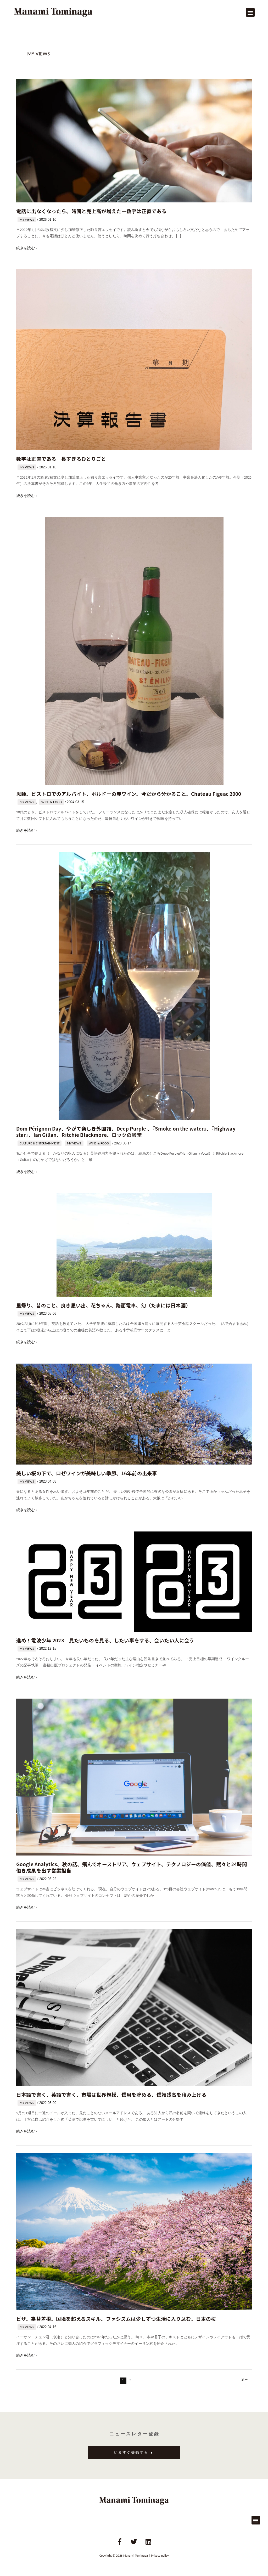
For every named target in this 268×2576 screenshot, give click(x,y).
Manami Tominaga (136, 2556)
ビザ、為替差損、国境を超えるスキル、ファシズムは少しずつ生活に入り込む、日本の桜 (116, 2319)
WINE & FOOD (52, 802)
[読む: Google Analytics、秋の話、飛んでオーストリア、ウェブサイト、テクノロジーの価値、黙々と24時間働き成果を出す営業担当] (134, 1777)
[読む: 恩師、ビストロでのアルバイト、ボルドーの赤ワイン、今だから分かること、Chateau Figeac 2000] (134, 651)
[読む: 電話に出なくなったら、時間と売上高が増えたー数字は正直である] (134, 141)
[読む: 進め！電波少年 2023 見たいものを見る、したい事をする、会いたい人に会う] (134, 1582)
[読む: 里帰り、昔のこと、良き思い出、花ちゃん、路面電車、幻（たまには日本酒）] (134, 1245)
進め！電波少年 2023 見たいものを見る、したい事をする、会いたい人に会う (105, 1640)
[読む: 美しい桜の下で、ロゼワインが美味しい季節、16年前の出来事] (134, 1414)
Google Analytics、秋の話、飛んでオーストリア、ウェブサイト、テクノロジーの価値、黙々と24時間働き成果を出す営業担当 (132, 1867)
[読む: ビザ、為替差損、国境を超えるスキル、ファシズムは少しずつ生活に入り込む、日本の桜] (134, 2231)
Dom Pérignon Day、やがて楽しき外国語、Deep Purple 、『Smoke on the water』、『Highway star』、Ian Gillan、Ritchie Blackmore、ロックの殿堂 (126, 1131)
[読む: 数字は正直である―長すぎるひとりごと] (134, 360)
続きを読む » (27, 249)
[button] (250, 12)
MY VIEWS (27, 220)
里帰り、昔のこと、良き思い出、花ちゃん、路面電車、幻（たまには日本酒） (104, 1305)
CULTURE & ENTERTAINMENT (40, 1144)
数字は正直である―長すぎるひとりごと (61, 459)
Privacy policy (160, 2556)
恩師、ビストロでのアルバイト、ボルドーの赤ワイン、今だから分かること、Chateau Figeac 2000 (129, 794)
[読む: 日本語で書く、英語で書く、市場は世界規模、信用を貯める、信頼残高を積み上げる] (134, 2007)
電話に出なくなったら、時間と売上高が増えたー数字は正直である (91, 211)
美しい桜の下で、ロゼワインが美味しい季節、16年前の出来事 (87, 1473)
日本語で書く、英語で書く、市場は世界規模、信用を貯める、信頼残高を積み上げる (111, 2094)
